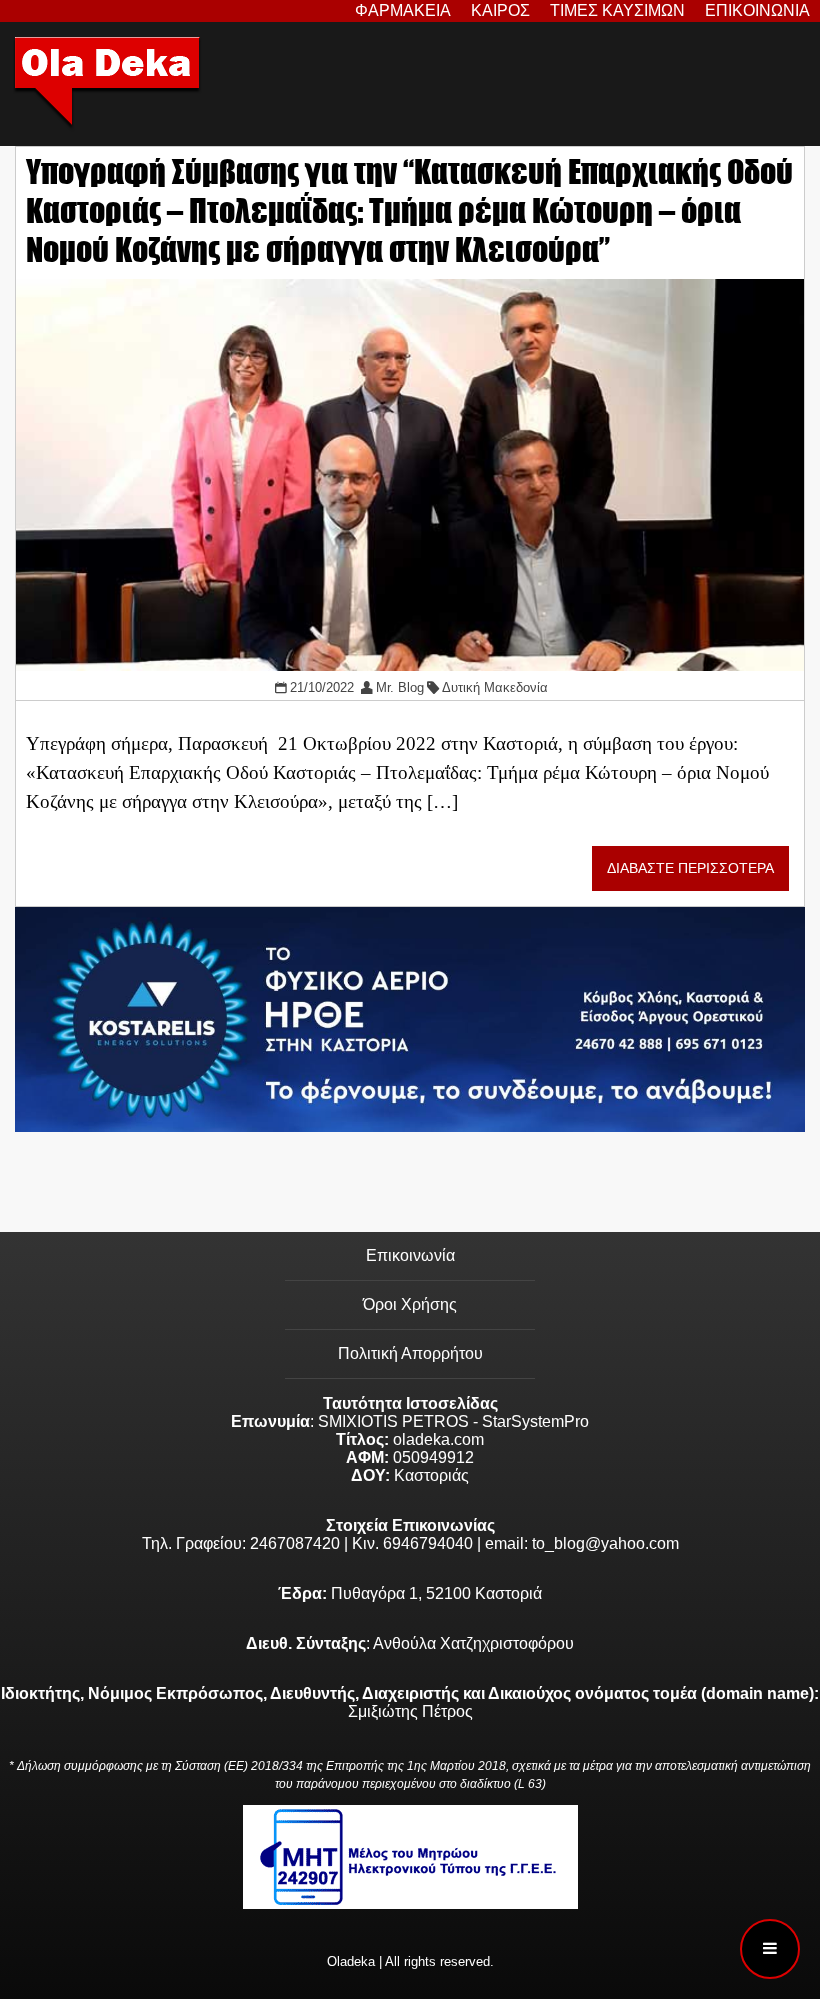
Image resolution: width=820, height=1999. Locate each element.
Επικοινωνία (410, 1255)
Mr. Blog (400, 687)
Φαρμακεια (403, 10)
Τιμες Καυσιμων (617, 10)
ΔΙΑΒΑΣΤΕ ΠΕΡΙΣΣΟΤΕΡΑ (690, 868)
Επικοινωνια (757, 10)
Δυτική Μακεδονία (495, 687)
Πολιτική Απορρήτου (410, 1353)
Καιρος (500, 10)
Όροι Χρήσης (410, 1304)
